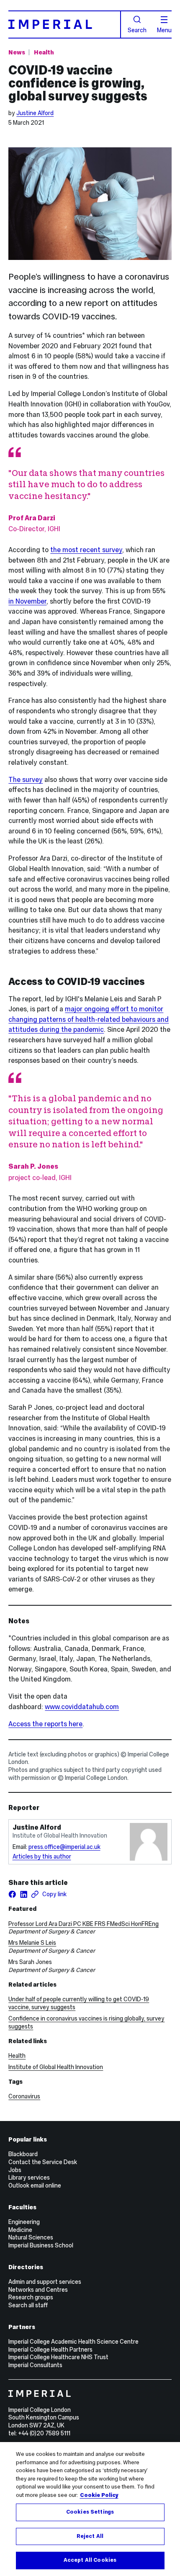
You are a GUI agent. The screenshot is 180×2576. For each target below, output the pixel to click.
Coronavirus (24, 2096)
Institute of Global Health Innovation (56, 2067)
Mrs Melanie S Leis (32, 1943)
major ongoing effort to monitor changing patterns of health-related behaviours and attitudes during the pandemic (89, 1019)
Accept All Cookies (90, 2560)
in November (27, 601)
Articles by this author (42, 1856)
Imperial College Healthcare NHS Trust (58, 2357)
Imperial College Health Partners (50, 2350)
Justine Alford (35, 113)
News (17, 52)
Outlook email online (35, 2185)
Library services (29, 2178)
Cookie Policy (99, 2495)
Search (137, 30)
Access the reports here (45, 1724)
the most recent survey (86, 550)
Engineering (24, 2222)
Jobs (15, 2170)
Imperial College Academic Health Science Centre (73, 2342)
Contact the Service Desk (43, 2162)
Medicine (20, 2230)
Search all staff (28, 2305)
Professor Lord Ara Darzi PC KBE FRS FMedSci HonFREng (84, 1924)
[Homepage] (64, 24)
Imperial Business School (41, 2245)
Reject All (90, 2536)
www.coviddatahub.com (82, 1707)
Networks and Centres (38, 2290)
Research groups (31, 2297)
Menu (164, 30)
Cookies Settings (90, 2512)
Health (44, 52)
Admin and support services (45, 2282)
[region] (90, 2509)
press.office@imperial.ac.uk (64, 1847)
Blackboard (23, 2154)
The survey (26, 779)
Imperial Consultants (35, 2365)
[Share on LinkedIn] (24, 1894)
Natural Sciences (31, 2237)
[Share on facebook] (12, 1894)
